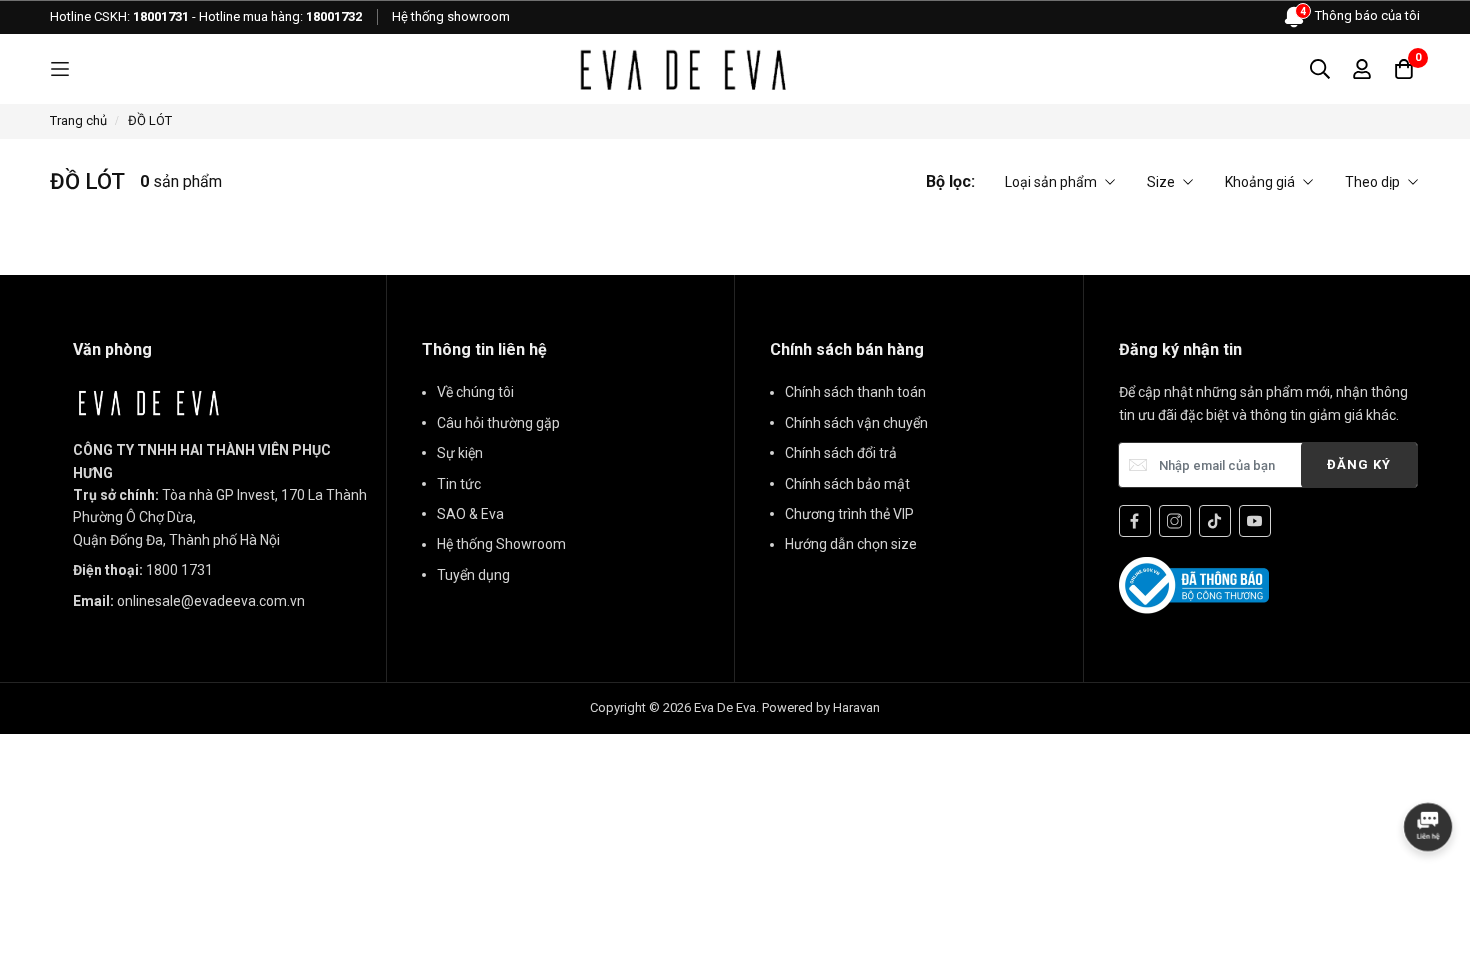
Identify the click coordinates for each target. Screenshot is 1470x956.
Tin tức (459, 484)
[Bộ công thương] (1194, 584)
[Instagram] (1175, 521)
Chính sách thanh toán (855, 392)
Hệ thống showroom (451, 16)
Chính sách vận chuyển (856, 423)
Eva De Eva (725, 707)
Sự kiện (460, 453)
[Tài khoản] (1362, 69)
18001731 (161, 16)
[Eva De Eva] (682, 69)
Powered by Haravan (821, 707)
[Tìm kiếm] (1320, 69)
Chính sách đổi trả (841, 453)
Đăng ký (1359, 464)
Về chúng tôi (475, 392)
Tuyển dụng (473, 575)
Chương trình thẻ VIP (849, 514)
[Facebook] (1135, 521)
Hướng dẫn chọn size (851, 544)
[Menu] (60, 69)
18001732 (334, 16)
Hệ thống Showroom (501, 544)
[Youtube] (1255, 521)
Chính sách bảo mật (847, 484)
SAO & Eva (470, 514)
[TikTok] (1215, 521)
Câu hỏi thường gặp (498, 423)
